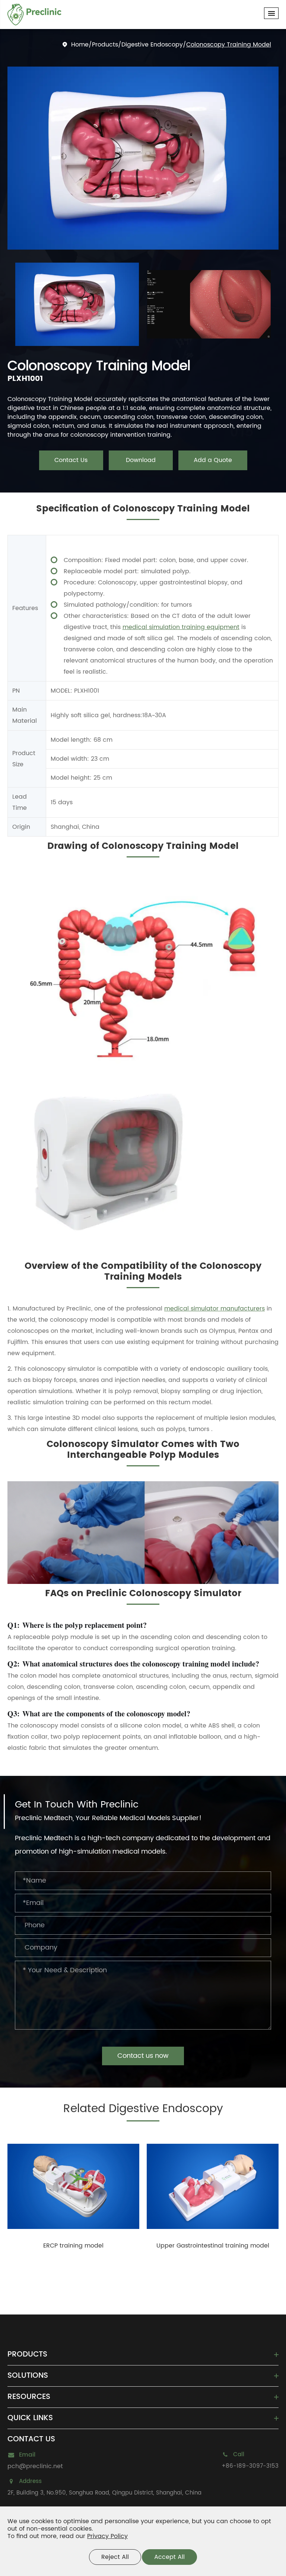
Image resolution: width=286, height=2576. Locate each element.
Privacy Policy (107, 2536)
